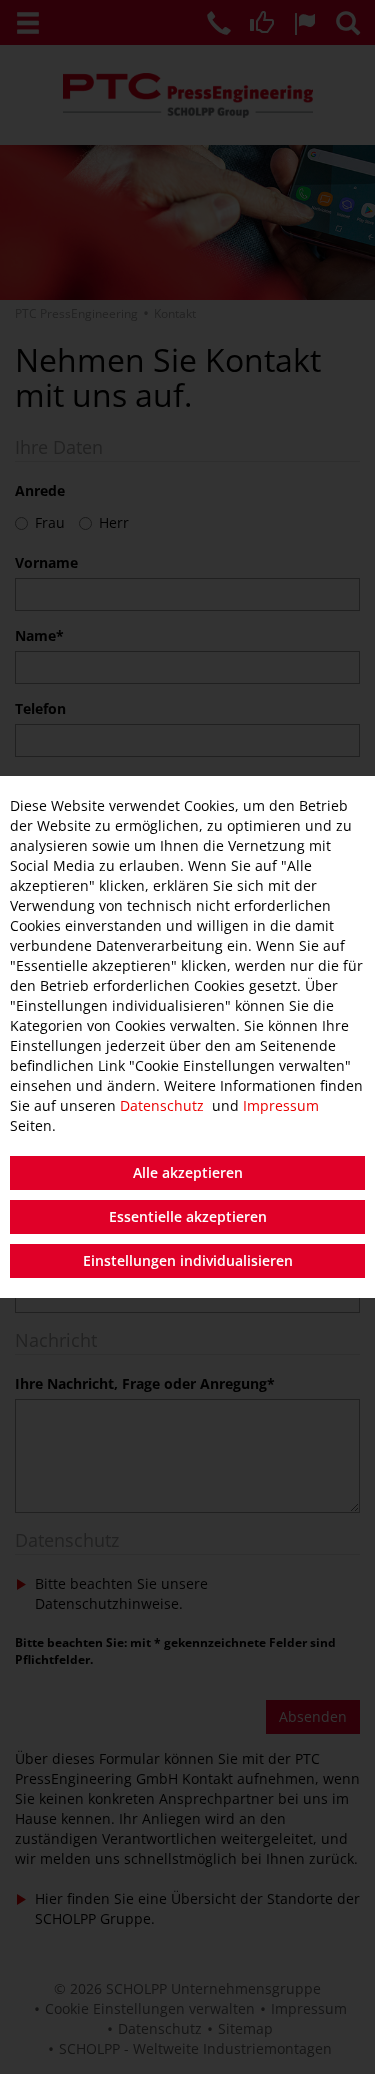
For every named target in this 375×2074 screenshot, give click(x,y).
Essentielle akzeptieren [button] (188, 1216)
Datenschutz (162, 1105)
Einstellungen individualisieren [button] (188, 1260)
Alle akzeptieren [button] (188, 1172)
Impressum (281, 1105)
